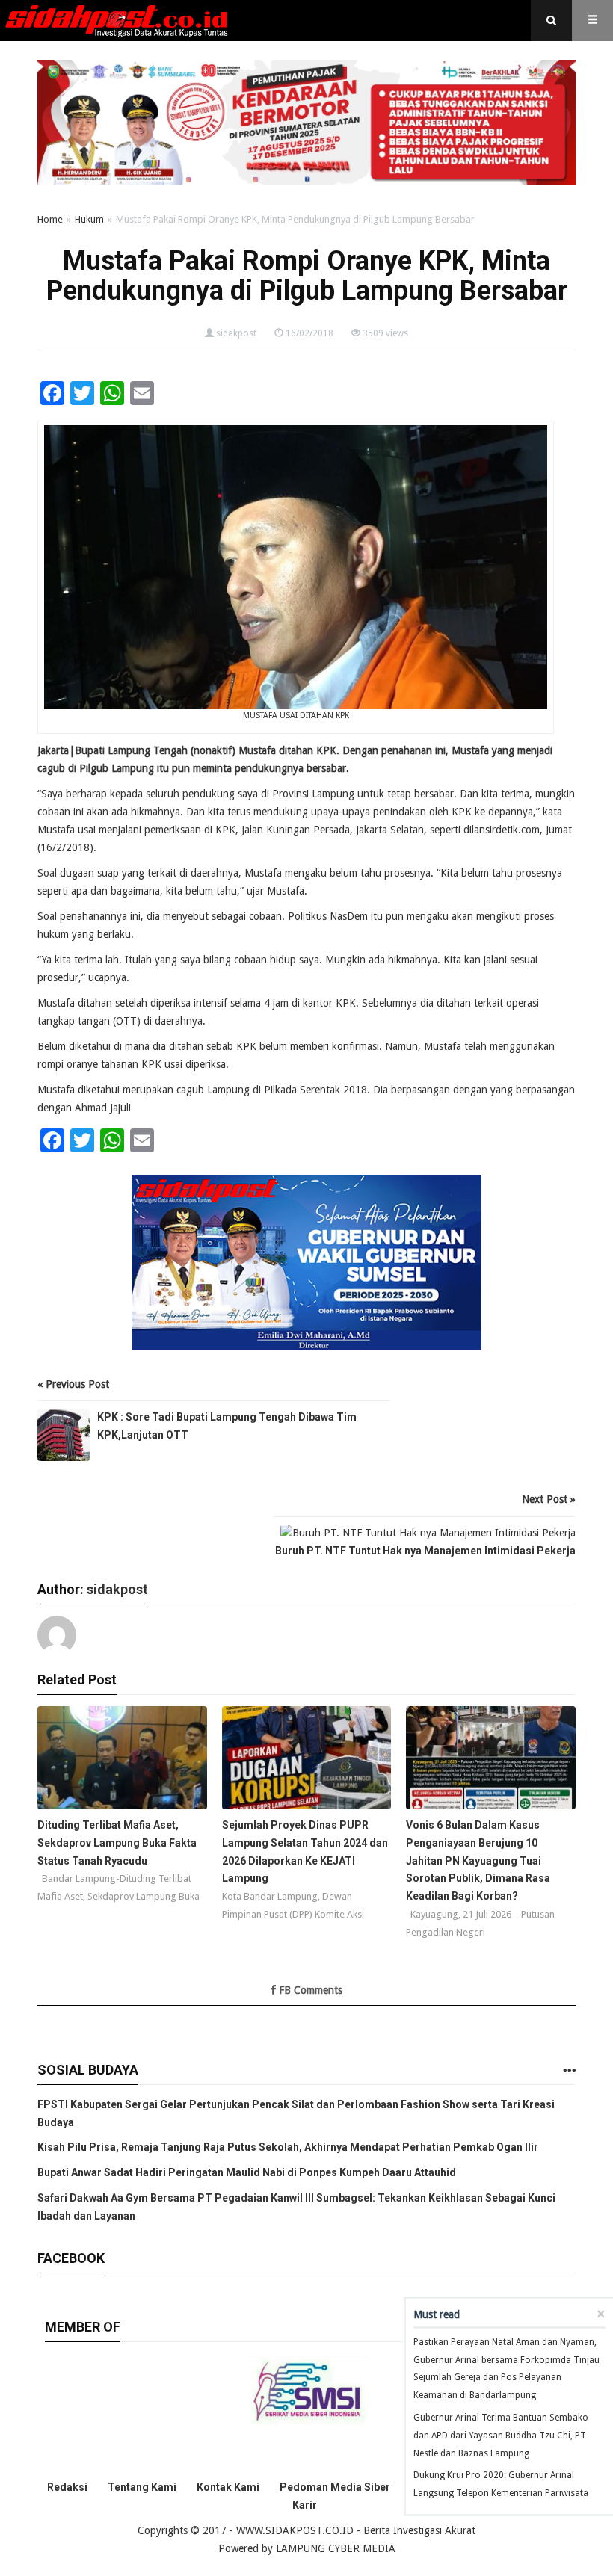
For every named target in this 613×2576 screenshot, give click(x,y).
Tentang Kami (142, 2487)
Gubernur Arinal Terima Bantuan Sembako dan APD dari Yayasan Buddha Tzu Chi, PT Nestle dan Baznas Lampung (501, 2436)
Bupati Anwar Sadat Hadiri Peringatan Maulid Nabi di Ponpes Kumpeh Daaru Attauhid (247, 2172)
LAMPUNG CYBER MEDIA (336, 2548)
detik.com (518, 830)
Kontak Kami (228, 2487)
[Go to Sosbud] (569, 2071)
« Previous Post (73, 1384)
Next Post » (549, 1499)
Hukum (89, 219)
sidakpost (236, 333)
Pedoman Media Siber (335, 2487)
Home (50, 219)
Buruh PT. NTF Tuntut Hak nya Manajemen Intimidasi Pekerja (425, 1551)
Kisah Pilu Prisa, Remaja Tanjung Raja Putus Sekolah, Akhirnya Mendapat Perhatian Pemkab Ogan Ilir (288, 2147)
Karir (305, 2505)
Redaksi (67, 2487)
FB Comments (309, 1990)
